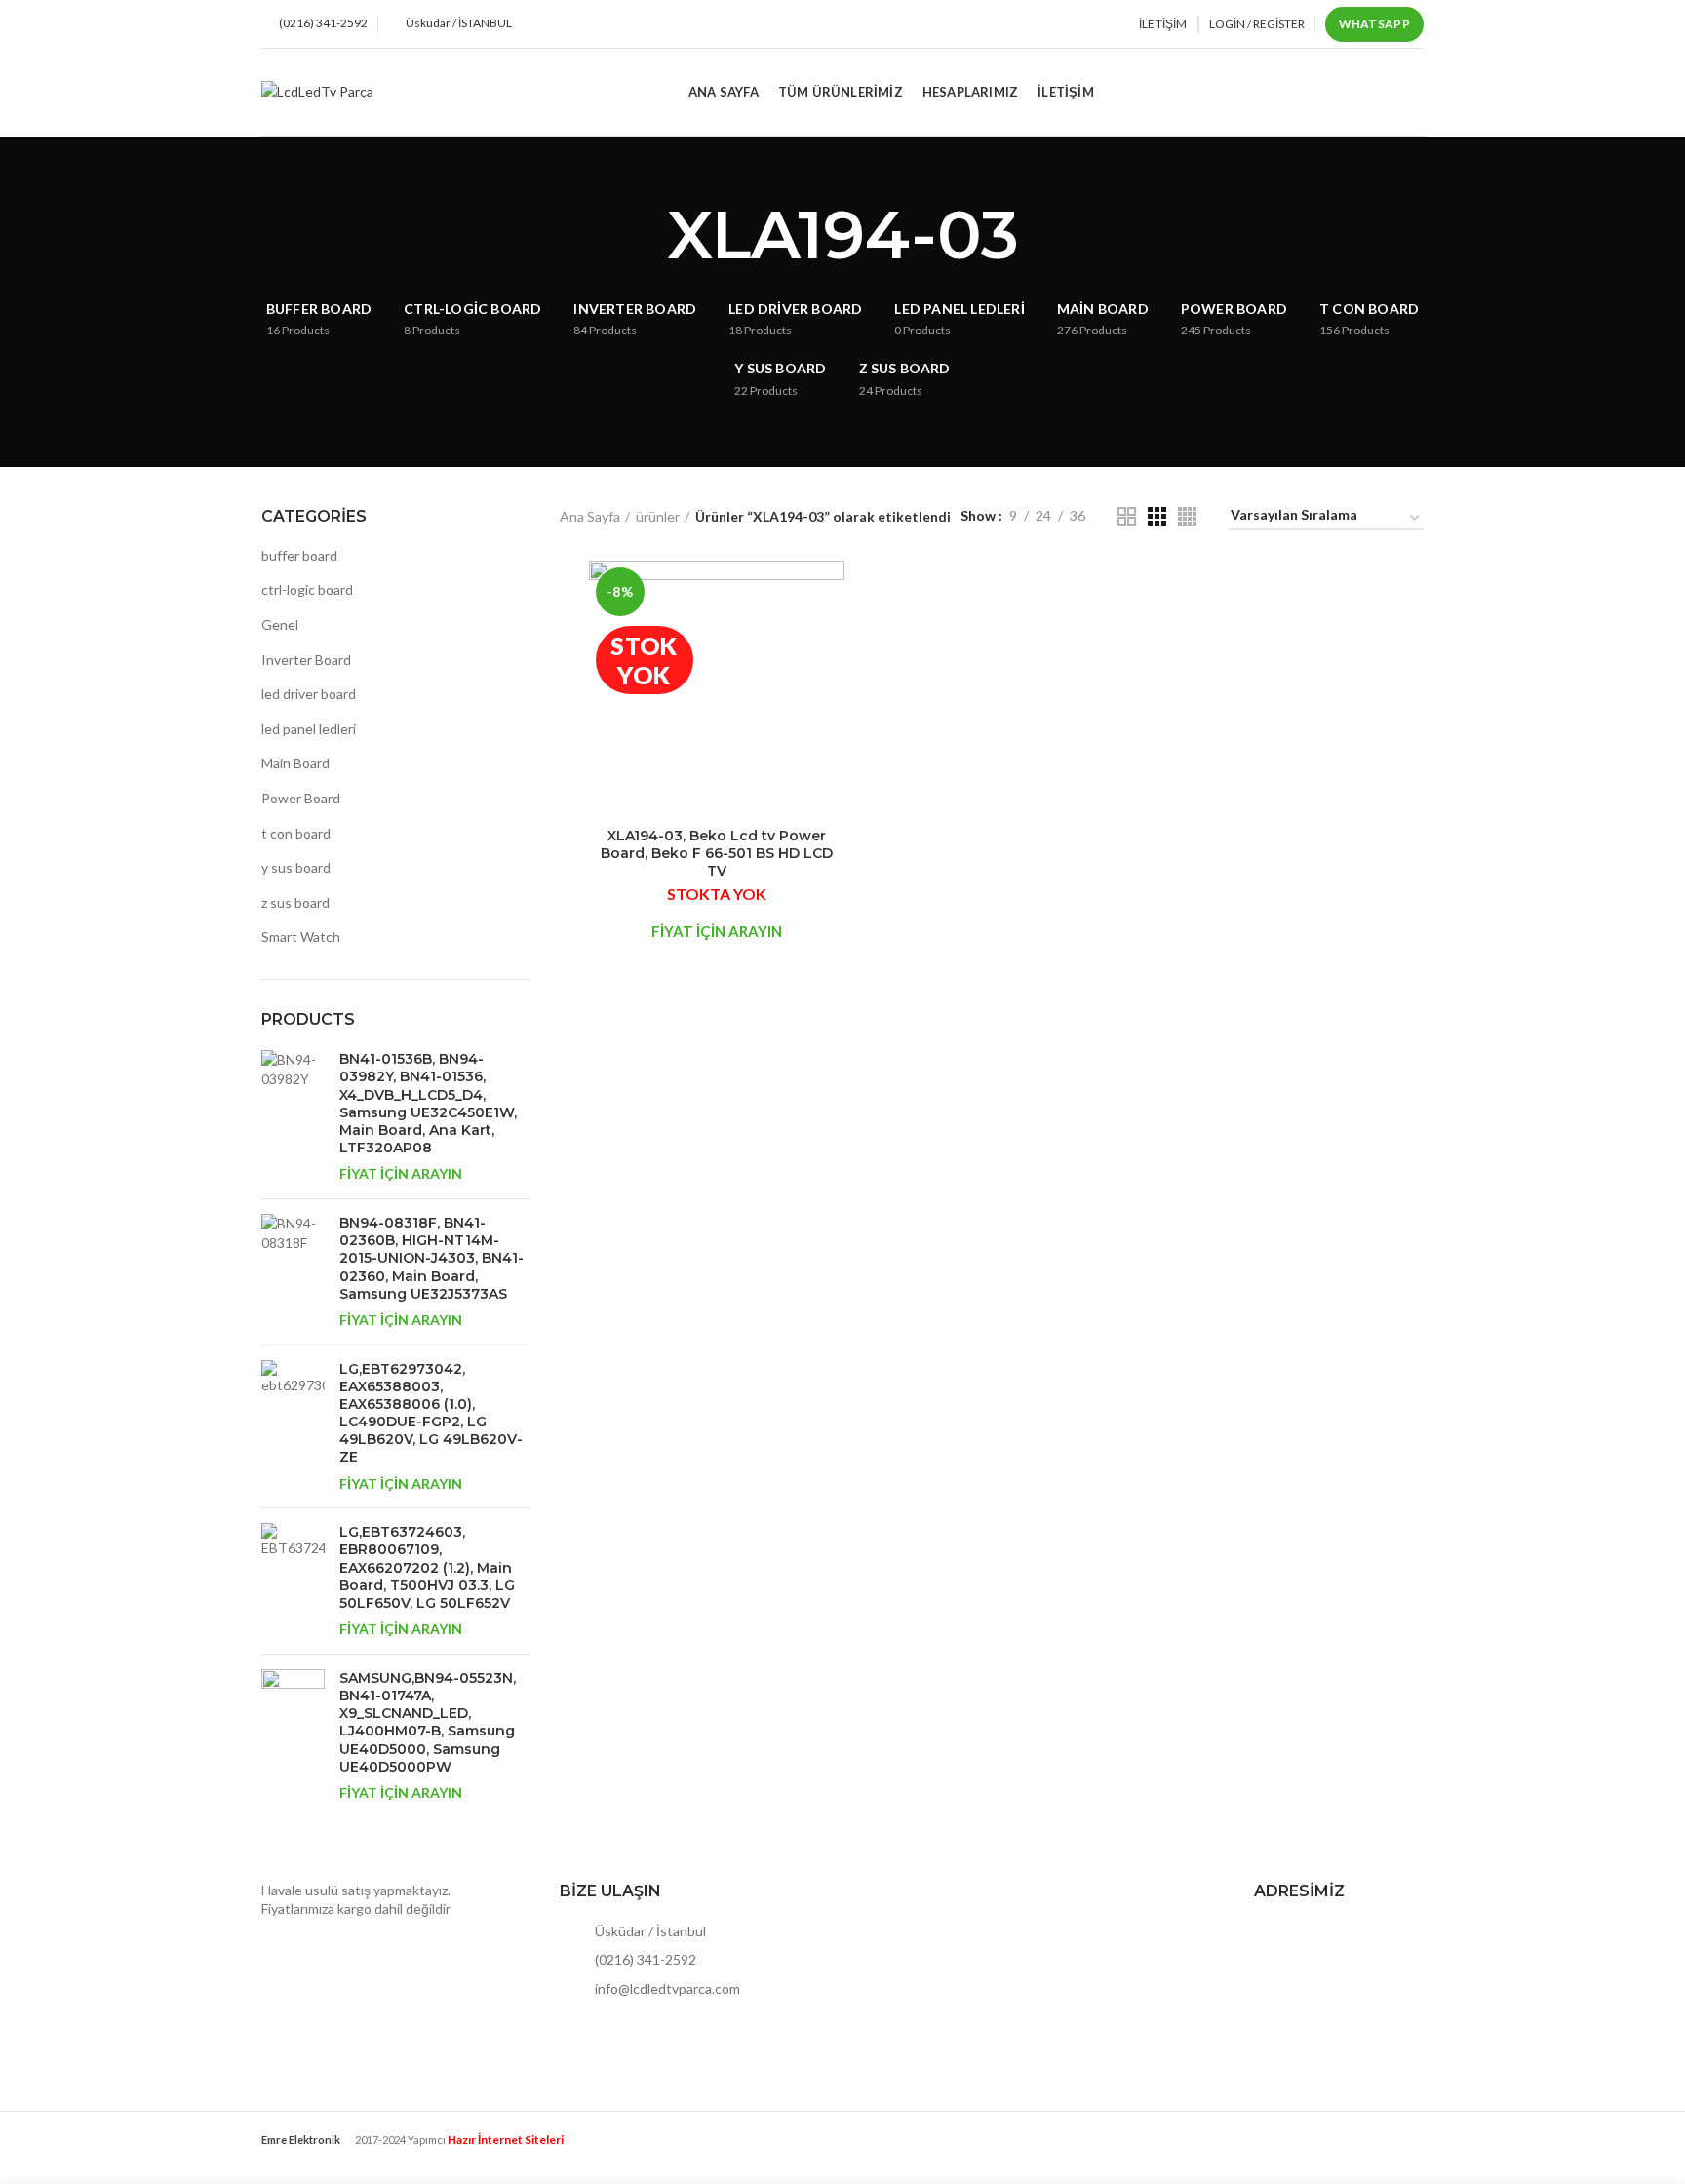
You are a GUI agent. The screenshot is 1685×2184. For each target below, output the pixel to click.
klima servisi (297, 2155)
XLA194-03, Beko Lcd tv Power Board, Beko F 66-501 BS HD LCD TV (717, 853)
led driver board (309, 694)
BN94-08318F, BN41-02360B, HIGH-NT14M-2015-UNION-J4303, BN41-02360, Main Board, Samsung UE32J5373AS (431, 1258)
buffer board (299, 555)
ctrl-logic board (307, 589)
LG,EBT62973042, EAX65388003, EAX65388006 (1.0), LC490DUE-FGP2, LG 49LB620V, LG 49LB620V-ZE (431, 1413)
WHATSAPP (1374, 24)
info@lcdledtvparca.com (666, 1989)
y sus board (296, 867)
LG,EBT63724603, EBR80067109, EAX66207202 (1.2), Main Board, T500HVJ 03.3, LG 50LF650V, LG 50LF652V (427, 1567)
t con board (296, 833)
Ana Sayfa (590, 516)
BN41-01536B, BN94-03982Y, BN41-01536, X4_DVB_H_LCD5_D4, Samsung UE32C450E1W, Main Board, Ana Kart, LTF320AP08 (428, 1103)
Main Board (295, 763)
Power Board (301, 798)
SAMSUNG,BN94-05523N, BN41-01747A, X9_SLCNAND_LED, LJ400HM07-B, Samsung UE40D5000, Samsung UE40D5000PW (428, 1722)
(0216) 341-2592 (644, 1959)
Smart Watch (301, 936)
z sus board (295, 902)
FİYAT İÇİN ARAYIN (401, 1173)
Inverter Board (306, 660)
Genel (280, 624)
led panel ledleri (309, 729)
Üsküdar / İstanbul (649, 1931)
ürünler (658, 516)
